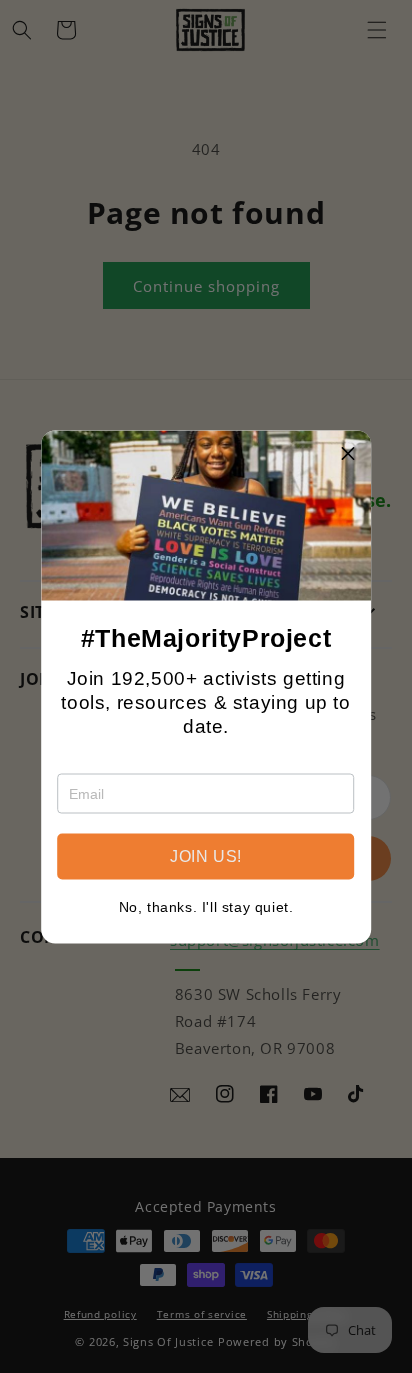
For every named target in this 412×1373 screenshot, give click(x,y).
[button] (348, 453)
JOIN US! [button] (206, 855)
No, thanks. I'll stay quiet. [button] (206, 906)
